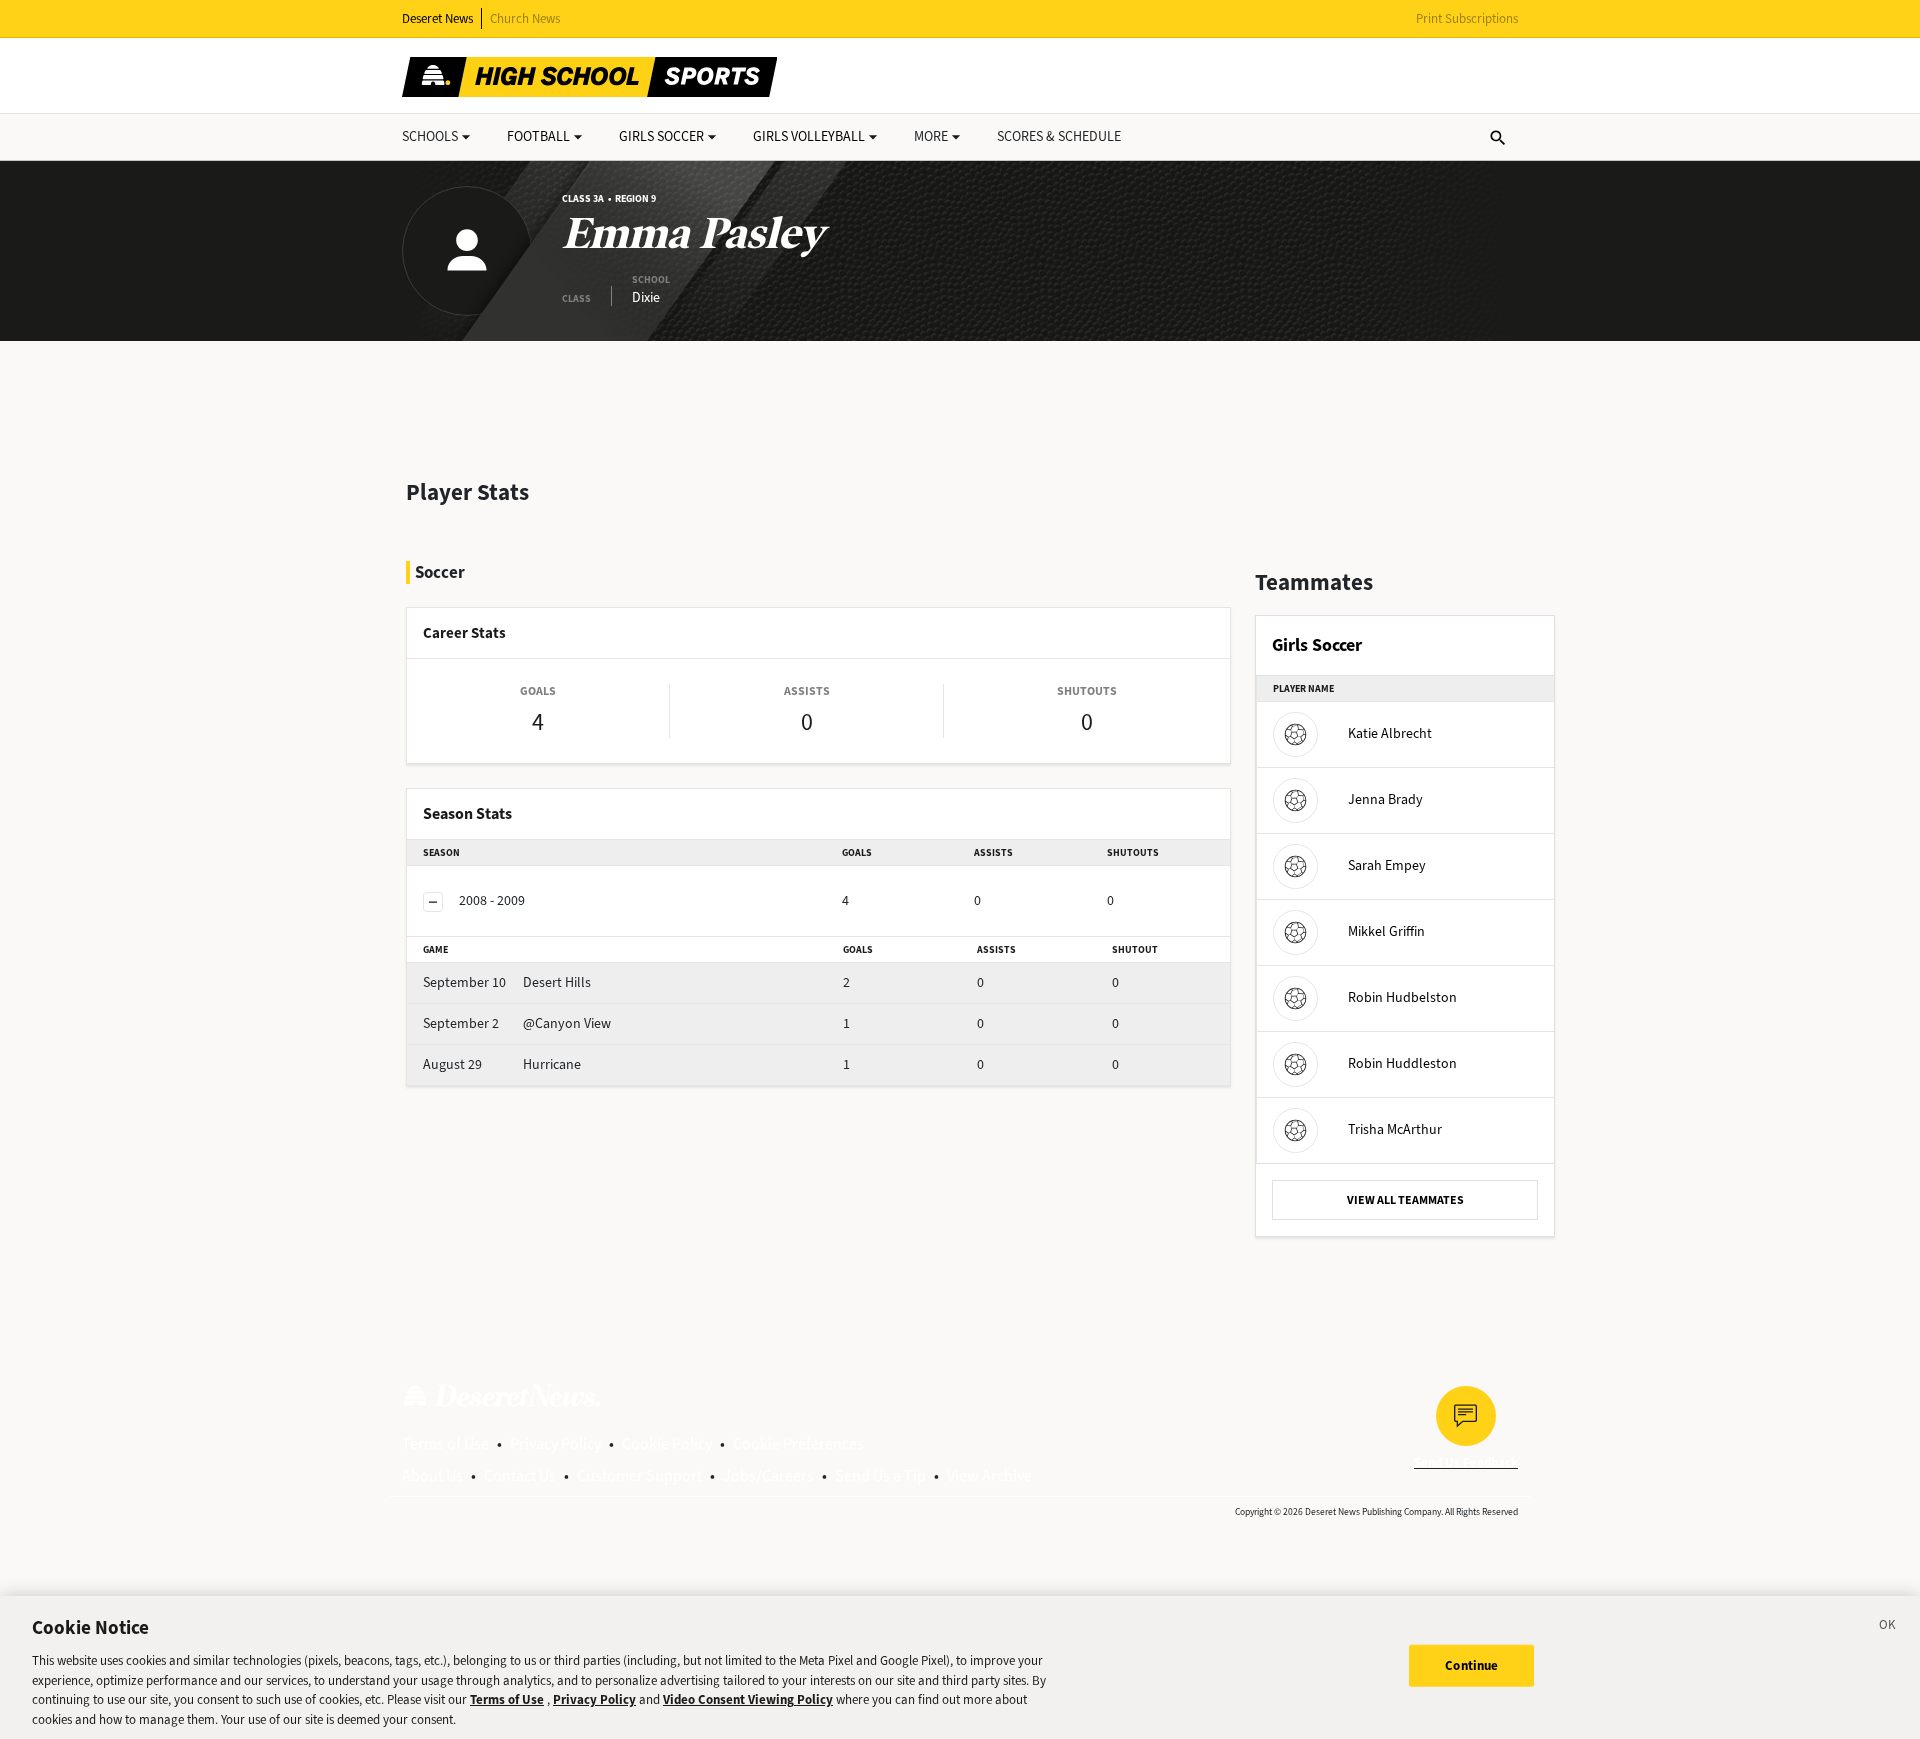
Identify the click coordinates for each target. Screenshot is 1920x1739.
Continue (1471, 1665)
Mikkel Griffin (1386, 931)
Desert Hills (507, 982)
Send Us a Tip (880, 1475)
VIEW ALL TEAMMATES (1405, 1200)
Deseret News (437, 18)
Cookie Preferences (798, 1443)
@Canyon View (517, 1023)
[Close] (1888, 1628)
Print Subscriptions (1467, 18)
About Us (432, 1475)
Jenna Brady (1385, 799)
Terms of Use (445, 1443)
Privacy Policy (555, 1443)
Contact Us (520, 1475)
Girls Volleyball (809, 136)
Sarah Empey (1387, 865)
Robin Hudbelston (1402, 997)
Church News (525, 18)
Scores (1059, 136)
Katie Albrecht (1390, 733)
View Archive (989, 1475)
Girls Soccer (661, 136)
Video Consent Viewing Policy (748, 1699)
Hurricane (502, 1064)
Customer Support (639, 1475)
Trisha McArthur (1395, 1129)
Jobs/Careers (768, 1475)
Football (538, 136)
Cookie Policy (667, 1443)
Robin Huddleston (1402, 1063)
